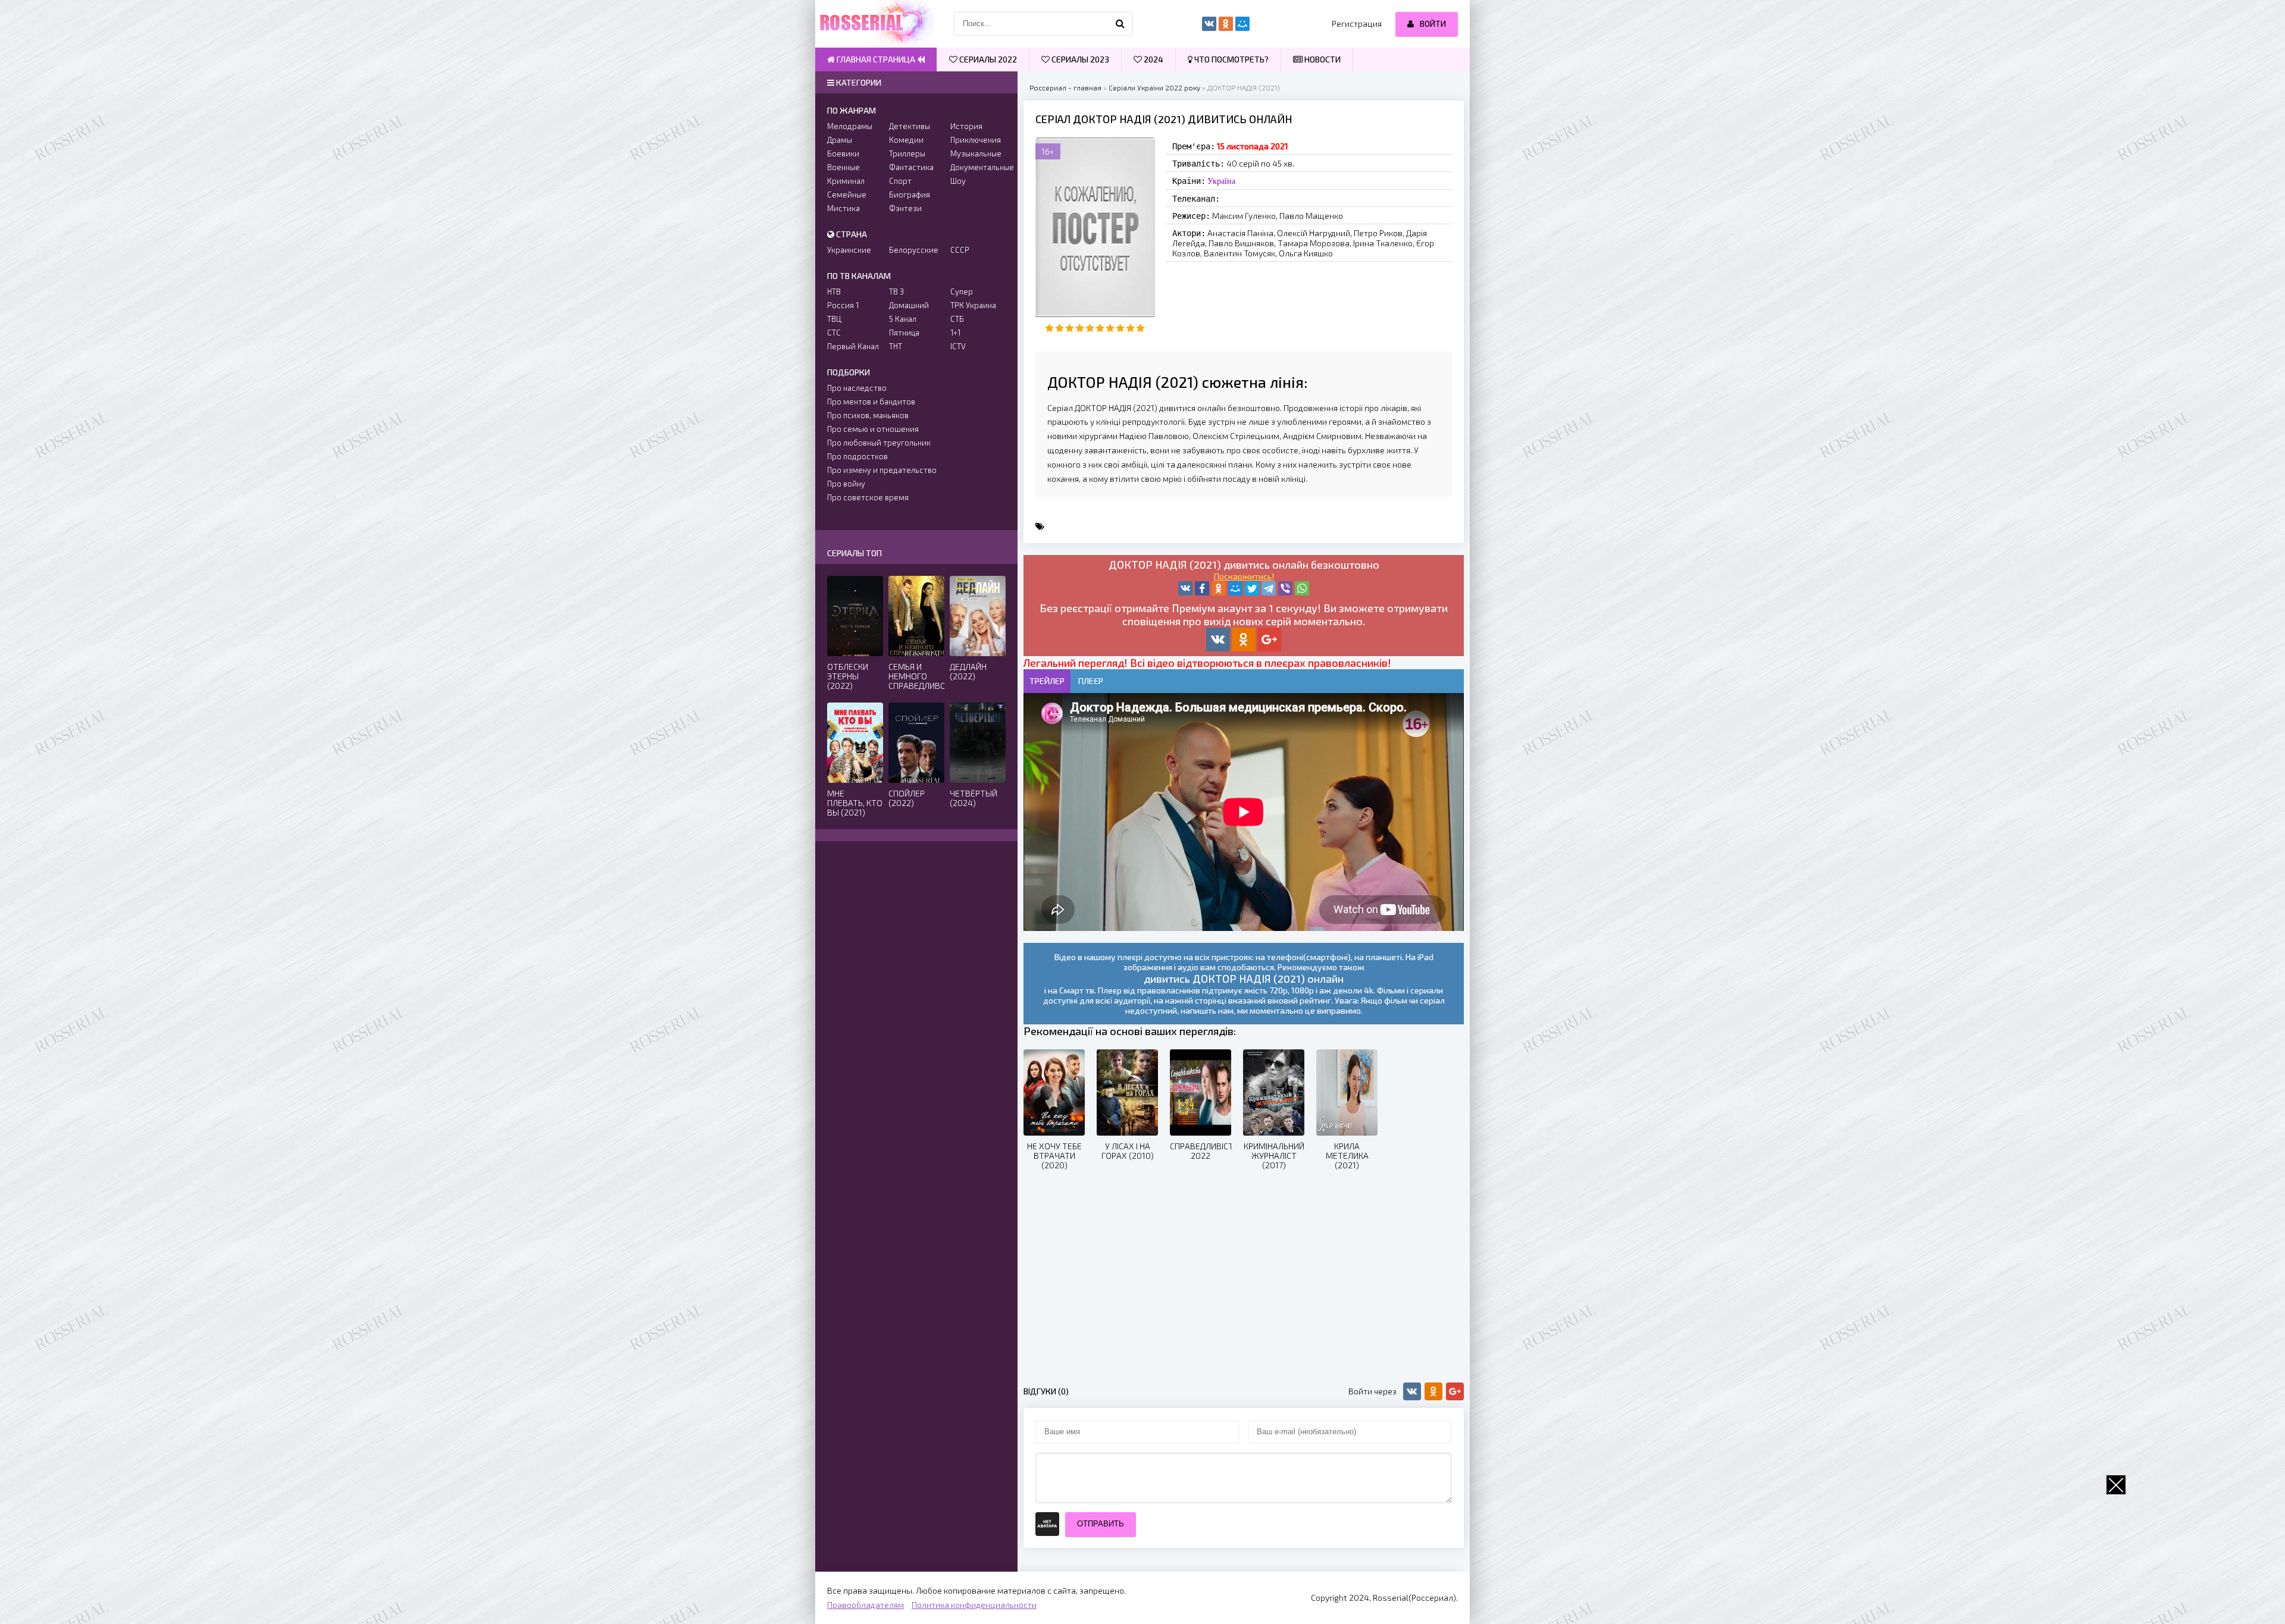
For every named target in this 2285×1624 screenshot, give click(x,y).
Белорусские (914, 250)
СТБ (957, 319)
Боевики (843, 153)
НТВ (834, 291)
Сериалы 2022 (987, 59)
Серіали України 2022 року (1154, 87)
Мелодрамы (850, 126)
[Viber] (1285, 588)
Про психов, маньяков (868, 415)
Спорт (900, 181)
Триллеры (907, 153)
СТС (834, 333)
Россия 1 (843, 305)
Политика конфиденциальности (974, 1605)
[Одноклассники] (1219, 588)
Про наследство (857, 388)
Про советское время (868, 497)
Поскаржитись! (1244, 576)
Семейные (847, 195)
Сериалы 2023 (1079, 59)
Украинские (849, 250)
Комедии (906, 140)
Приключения (976, 140)
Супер (962, 291)
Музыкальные (976, 153)
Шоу (958, 181)
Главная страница (876, 59)
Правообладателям (866, 1605)
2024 (1153, 59)
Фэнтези (905, 208)
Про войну (846, 484)
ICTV (958, 346)
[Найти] (1120, 24)
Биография (910, 195)
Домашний (909, 305)
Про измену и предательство (882, 470)
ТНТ (896, 346)
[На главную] (875, 24)
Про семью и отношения (873, 429)
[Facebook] (1202, 588)
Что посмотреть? (1231, 59)
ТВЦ (834, 319)
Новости (1322, 59)
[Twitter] (1252, 588)
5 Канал (903, 319)
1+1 (955, 333)
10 (1140, 328)
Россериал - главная (1065, 87)
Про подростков (857, 456)
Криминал (846, 181)
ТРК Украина (973, 305)
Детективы (910, 126)
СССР (960, 250)
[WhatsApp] (1302, 588)
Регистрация (1357, 23)
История (966, 126)
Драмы (840, 140)
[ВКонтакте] (1185, 588)
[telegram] (1269, 588)
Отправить (1101, 1524)
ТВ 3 (896, 291)
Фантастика (911, 167)
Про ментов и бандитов (871, 402)
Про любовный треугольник (879, 443)
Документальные (978, 167)
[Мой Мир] (1235, 588)
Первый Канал (853, 346)
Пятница (904, 333)
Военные (843, 167)
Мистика (843, 208)
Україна (1221, 181)
